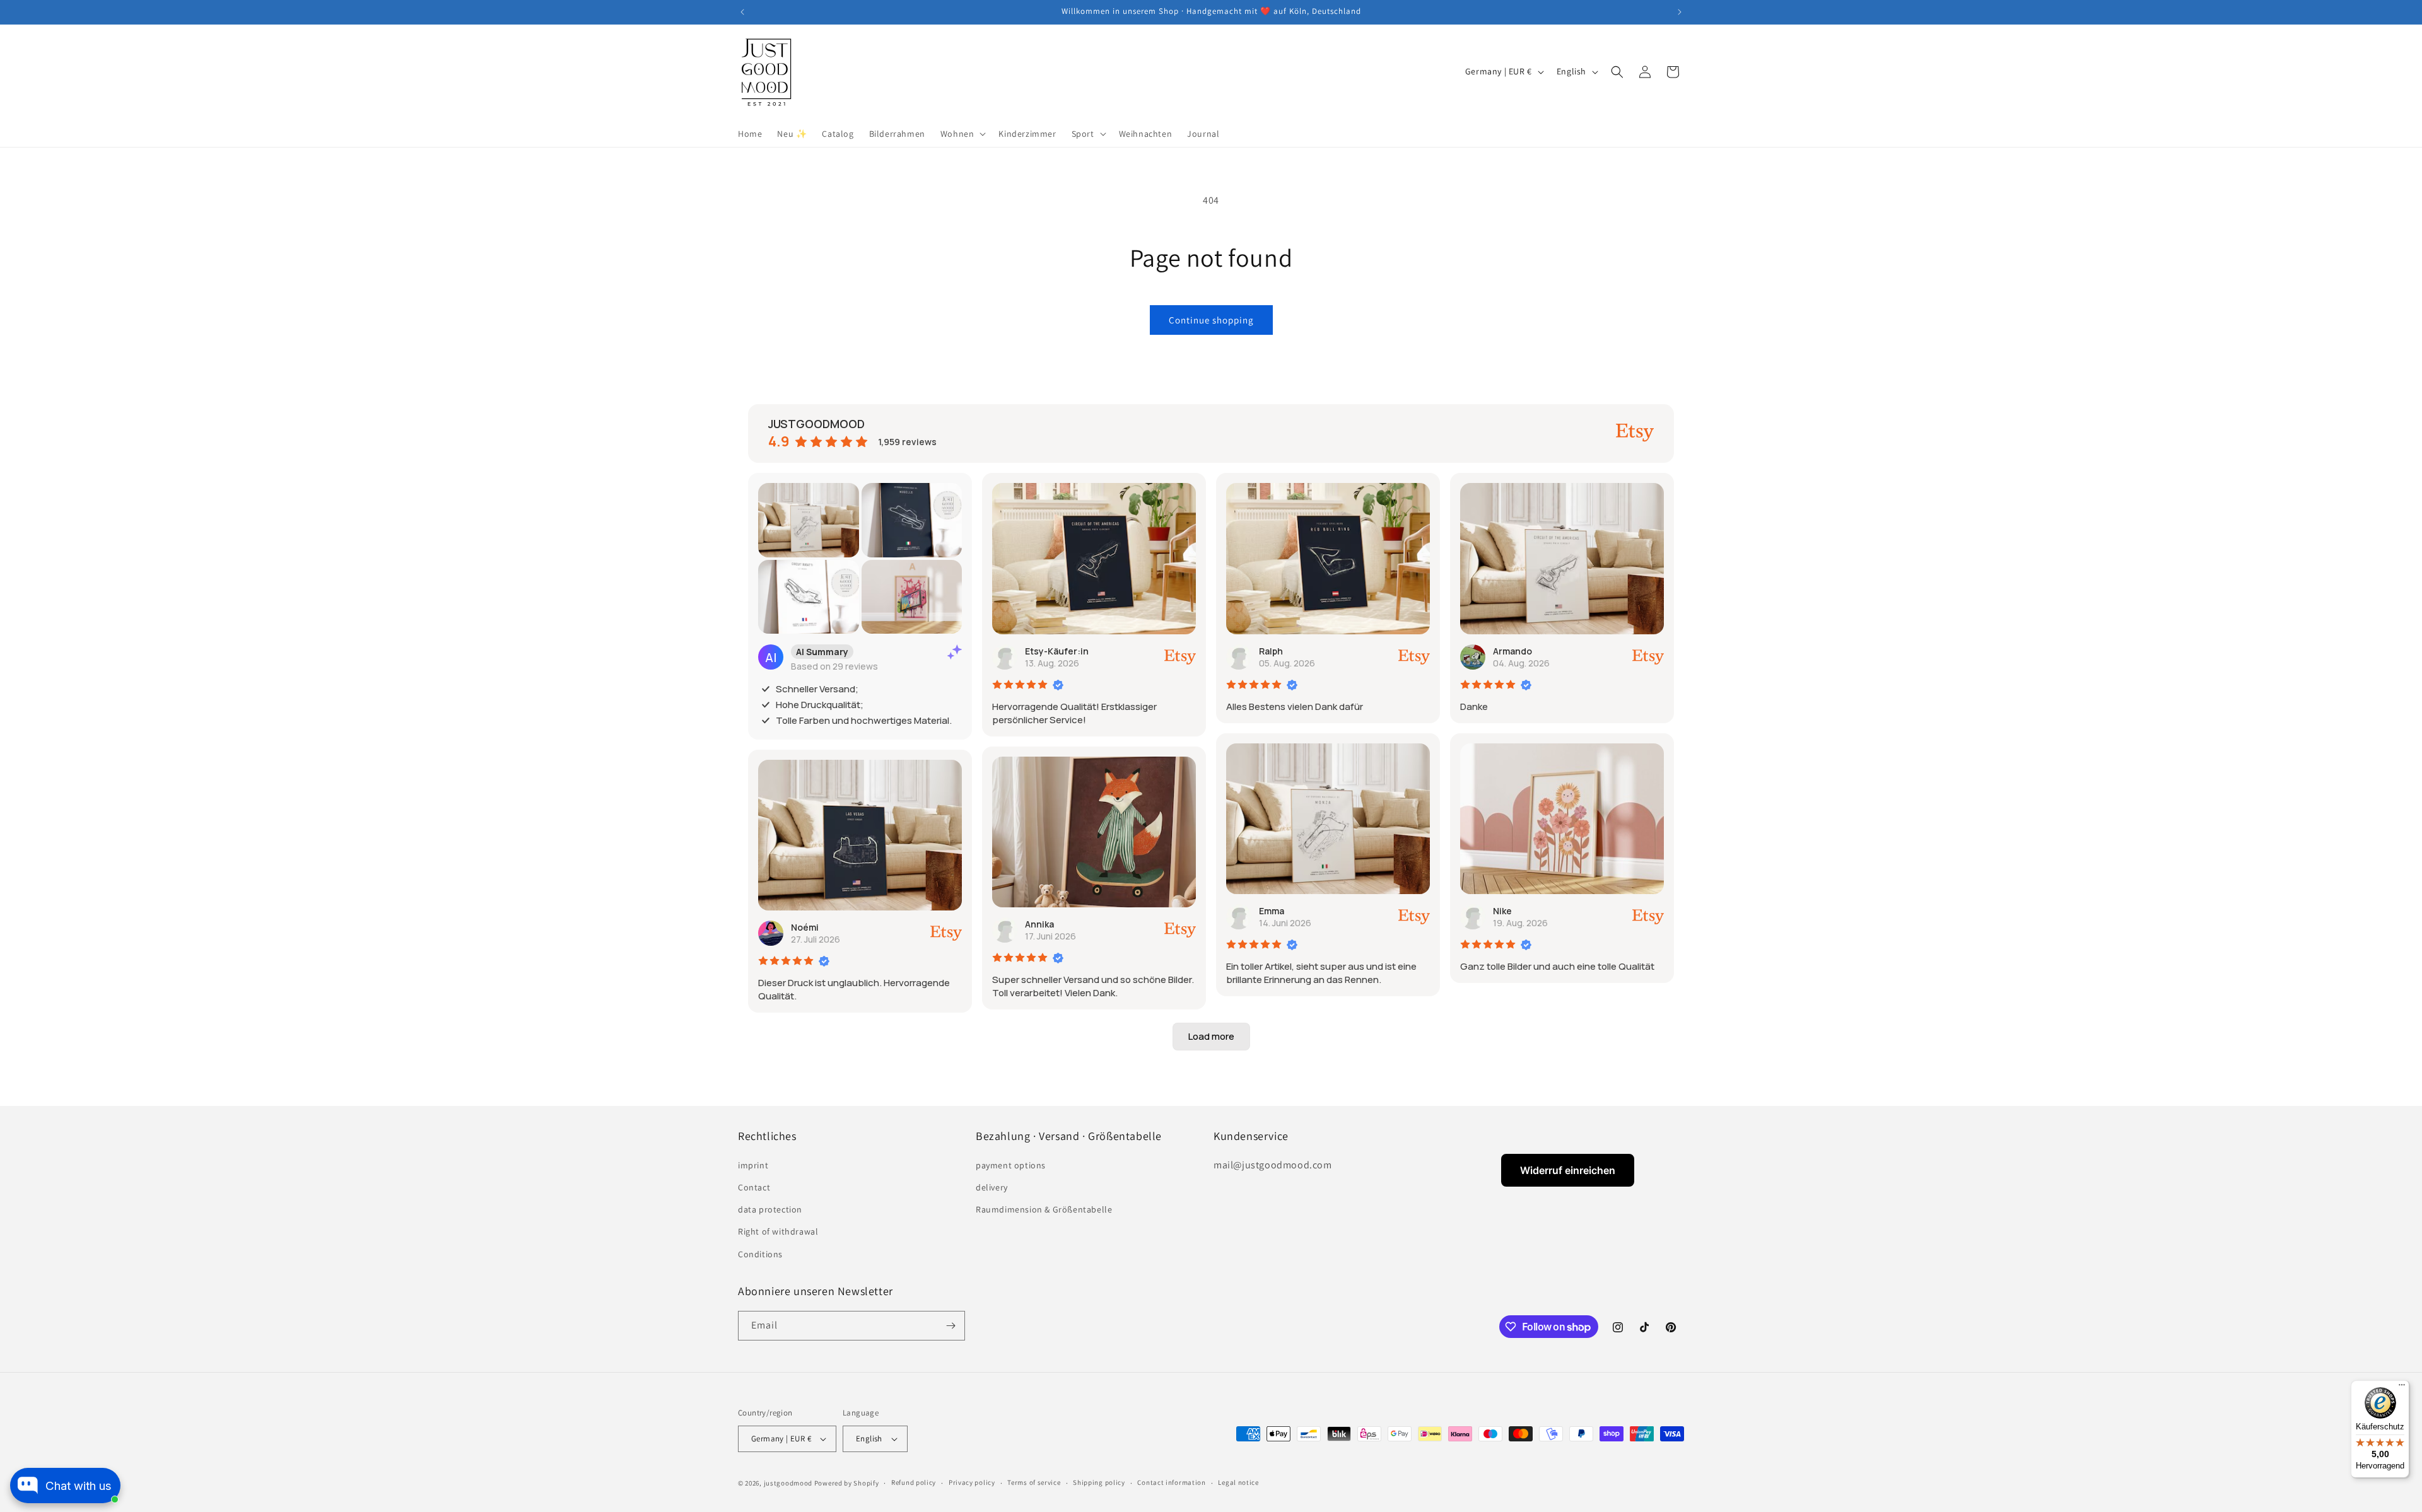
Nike (1502, 911)
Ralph (1271, 651)
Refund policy (914, 1483)
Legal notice (1238, 1483)
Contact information (1171, 1483)
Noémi (805, 927)
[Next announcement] (1680, 12)
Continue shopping (1211, 320)
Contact (754, 1187)
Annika (1039, 924)
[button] (962, 134)
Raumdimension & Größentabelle (1044, 1209)
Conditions (760, 1253)
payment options (1011, 1165)
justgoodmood (788, 1483)
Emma (1272, 911)
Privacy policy (972, 1483)
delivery (992, 1187)
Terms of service (1034, 1483)
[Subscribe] (951, 1326)
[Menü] (2402, 1388)
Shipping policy (1099, 1483)
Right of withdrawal (778, 1231)
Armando (1512, 651)
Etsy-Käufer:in (1057, 651)
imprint (753, 1165)
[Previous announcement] (742, 12)
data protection (770, 1209)
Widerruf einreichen (1568, 1170)
